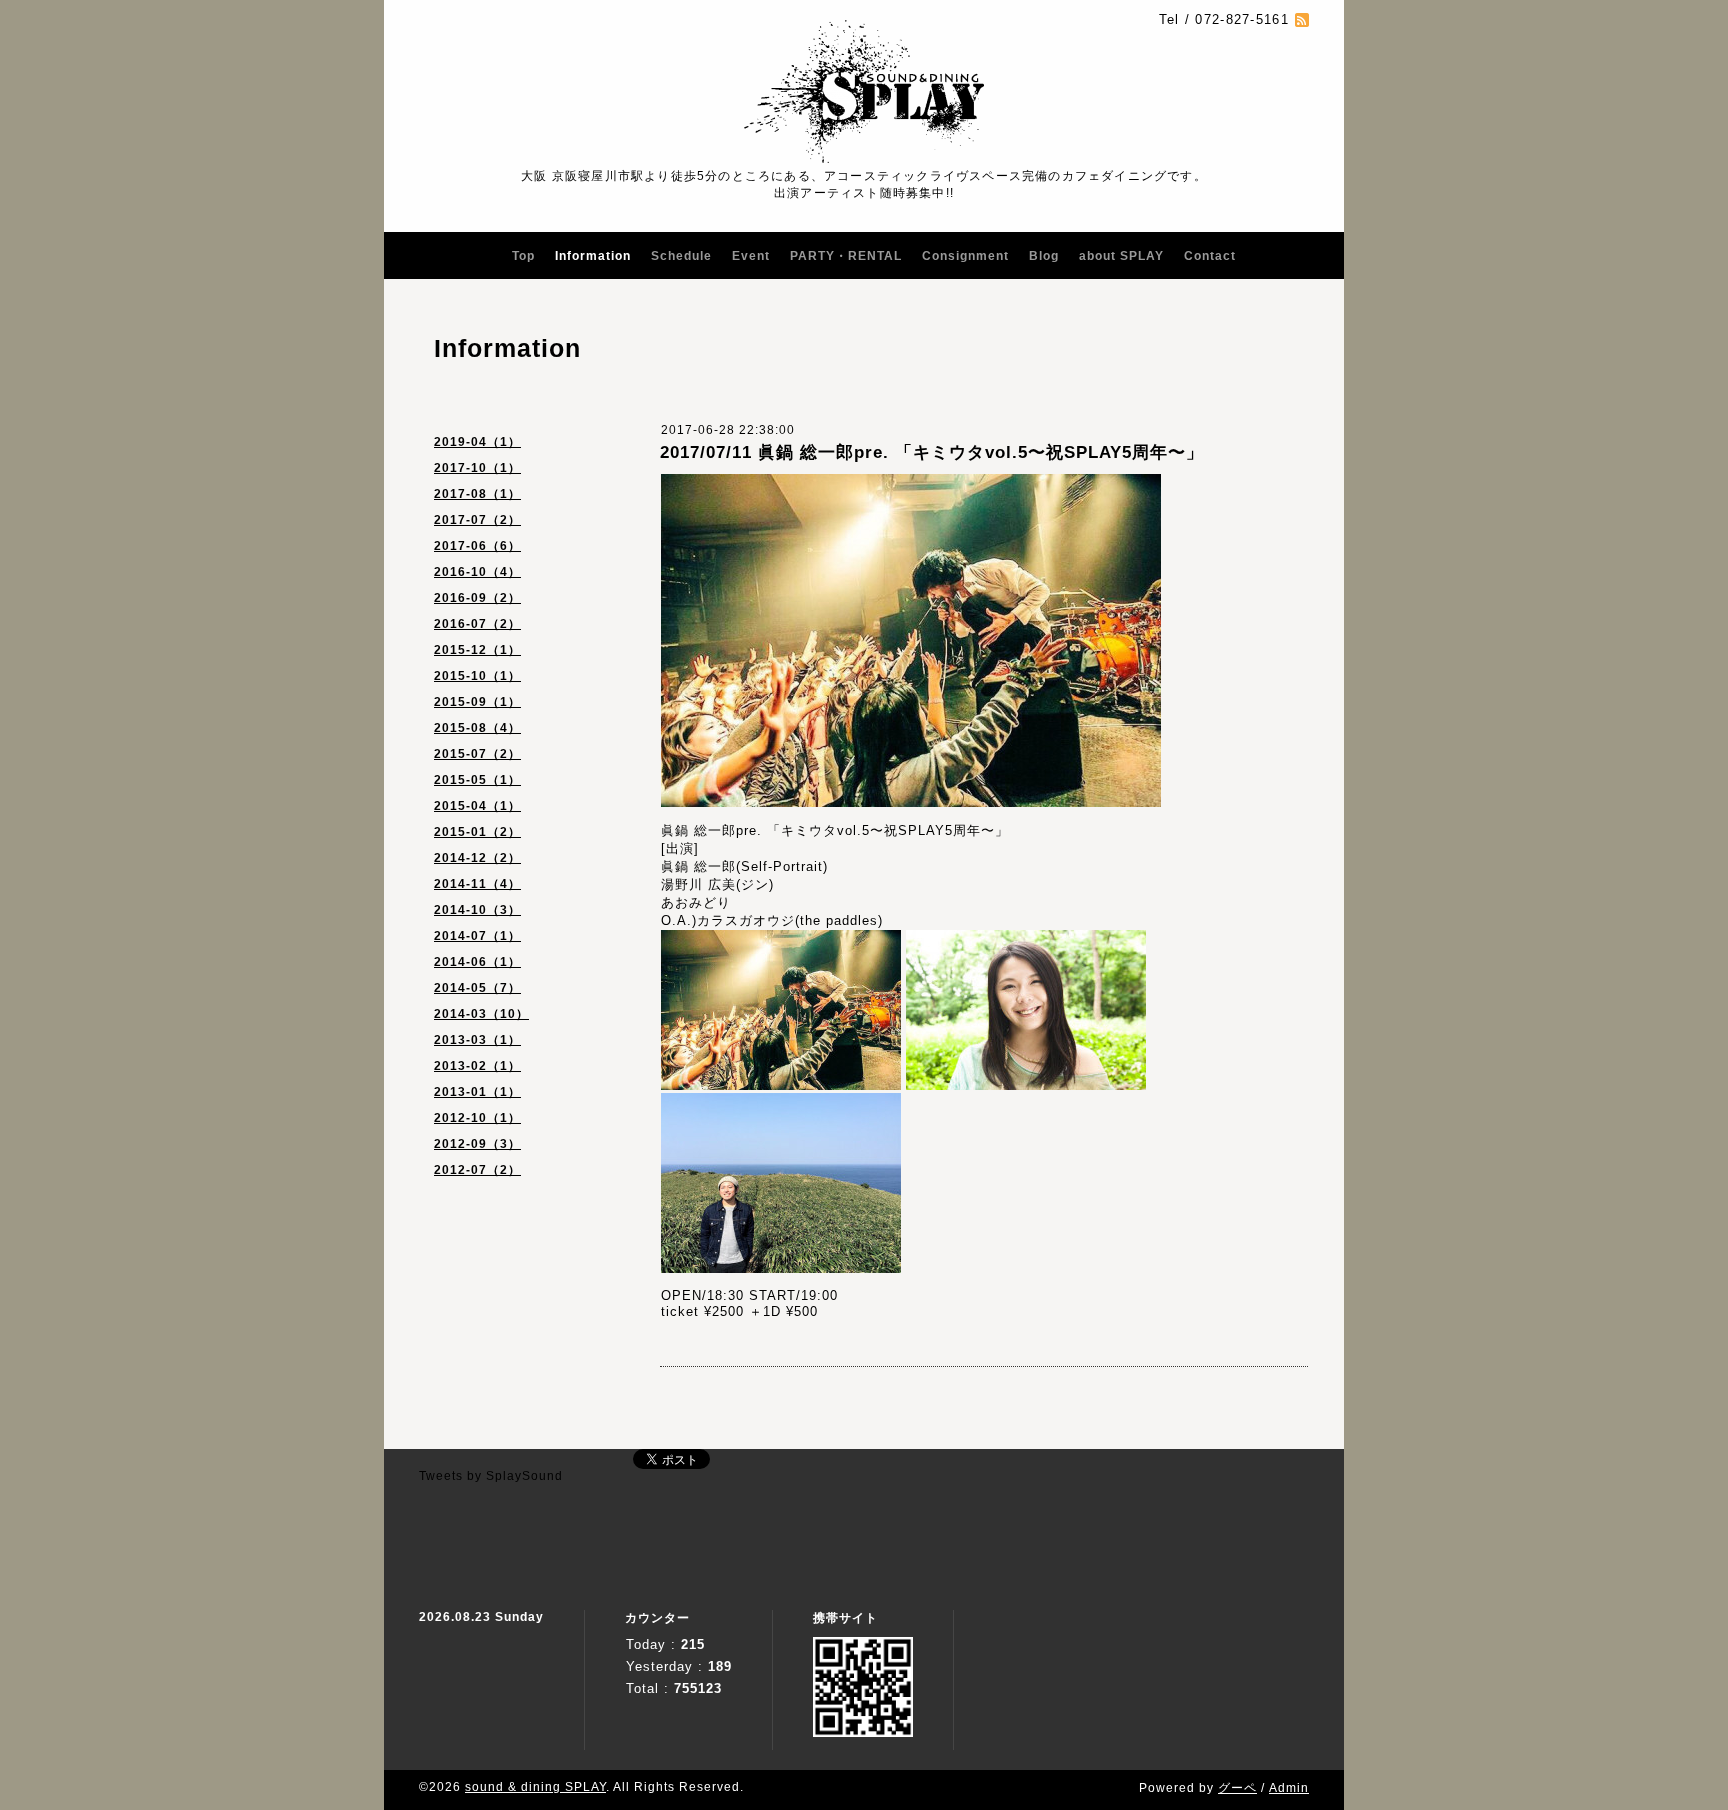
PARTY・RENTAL (846, 256)
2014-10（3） (477, 910)
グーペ (1237, 1788)
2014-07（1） (477, 936)
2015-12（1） (477, 650)
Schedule (681, 256)
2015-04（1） (477, 806)
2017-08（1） (477, 494)
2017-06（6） (477, 546)
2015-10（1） (477, 676)
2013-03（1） (477, 1040)
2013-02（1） (477, 1066)
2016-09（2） (477, 598)
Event (751, 256)
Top (523, 256)
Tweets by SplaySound (491, 1476)
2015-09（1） (477, 702)
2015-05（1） (477, 780)
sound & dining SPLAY (535, 1787)
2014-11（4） (477, 884)
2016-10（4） (477, 572)
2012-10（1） (477, 1118)
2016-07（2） (477, 624)
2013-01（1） (477, 1092)
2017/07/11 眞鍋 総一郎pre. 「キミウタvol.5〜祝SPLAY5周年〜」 (932, 452)
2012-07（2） (477, 1170)
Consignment (965, 256)
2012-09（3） (477, 1144)
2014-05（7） (477, 988)
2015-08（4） (477, 728)
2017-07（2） (477, 520)
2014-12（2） (477, 858)
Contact (1210, 256)
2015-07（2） (477, 754)
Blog (1044, 256)
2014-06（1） (477, 962)
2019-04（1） (477, 442)
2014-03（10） (481, 1014)
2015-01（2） (477, 832)
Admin (1289, 1788)
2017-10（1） (477, 468)
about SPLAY (1121, 256)
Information (593, 256)
